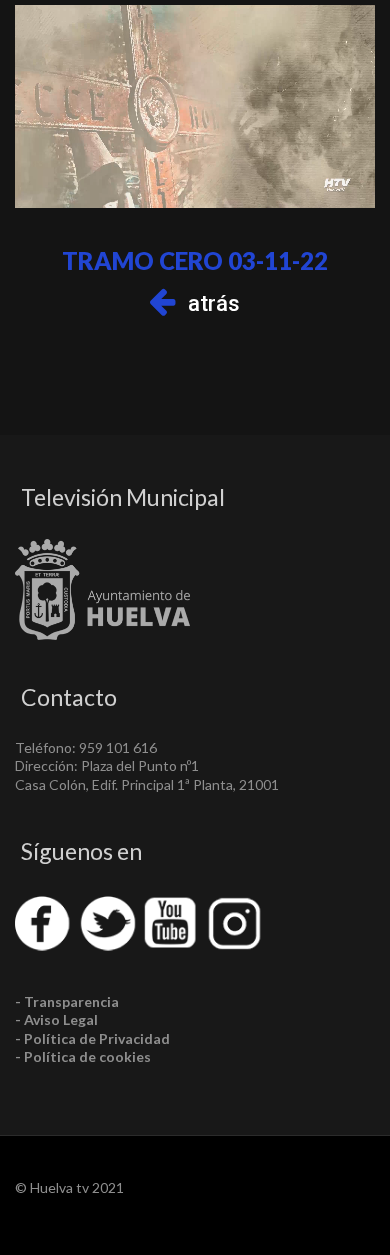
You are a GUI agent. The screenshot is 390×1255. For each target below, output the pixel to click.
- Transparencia (67, 1001)
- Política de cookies (83, 1056)
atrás (214, 303)
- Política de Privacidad (92, 1038)
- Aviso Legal (56, 1019)
